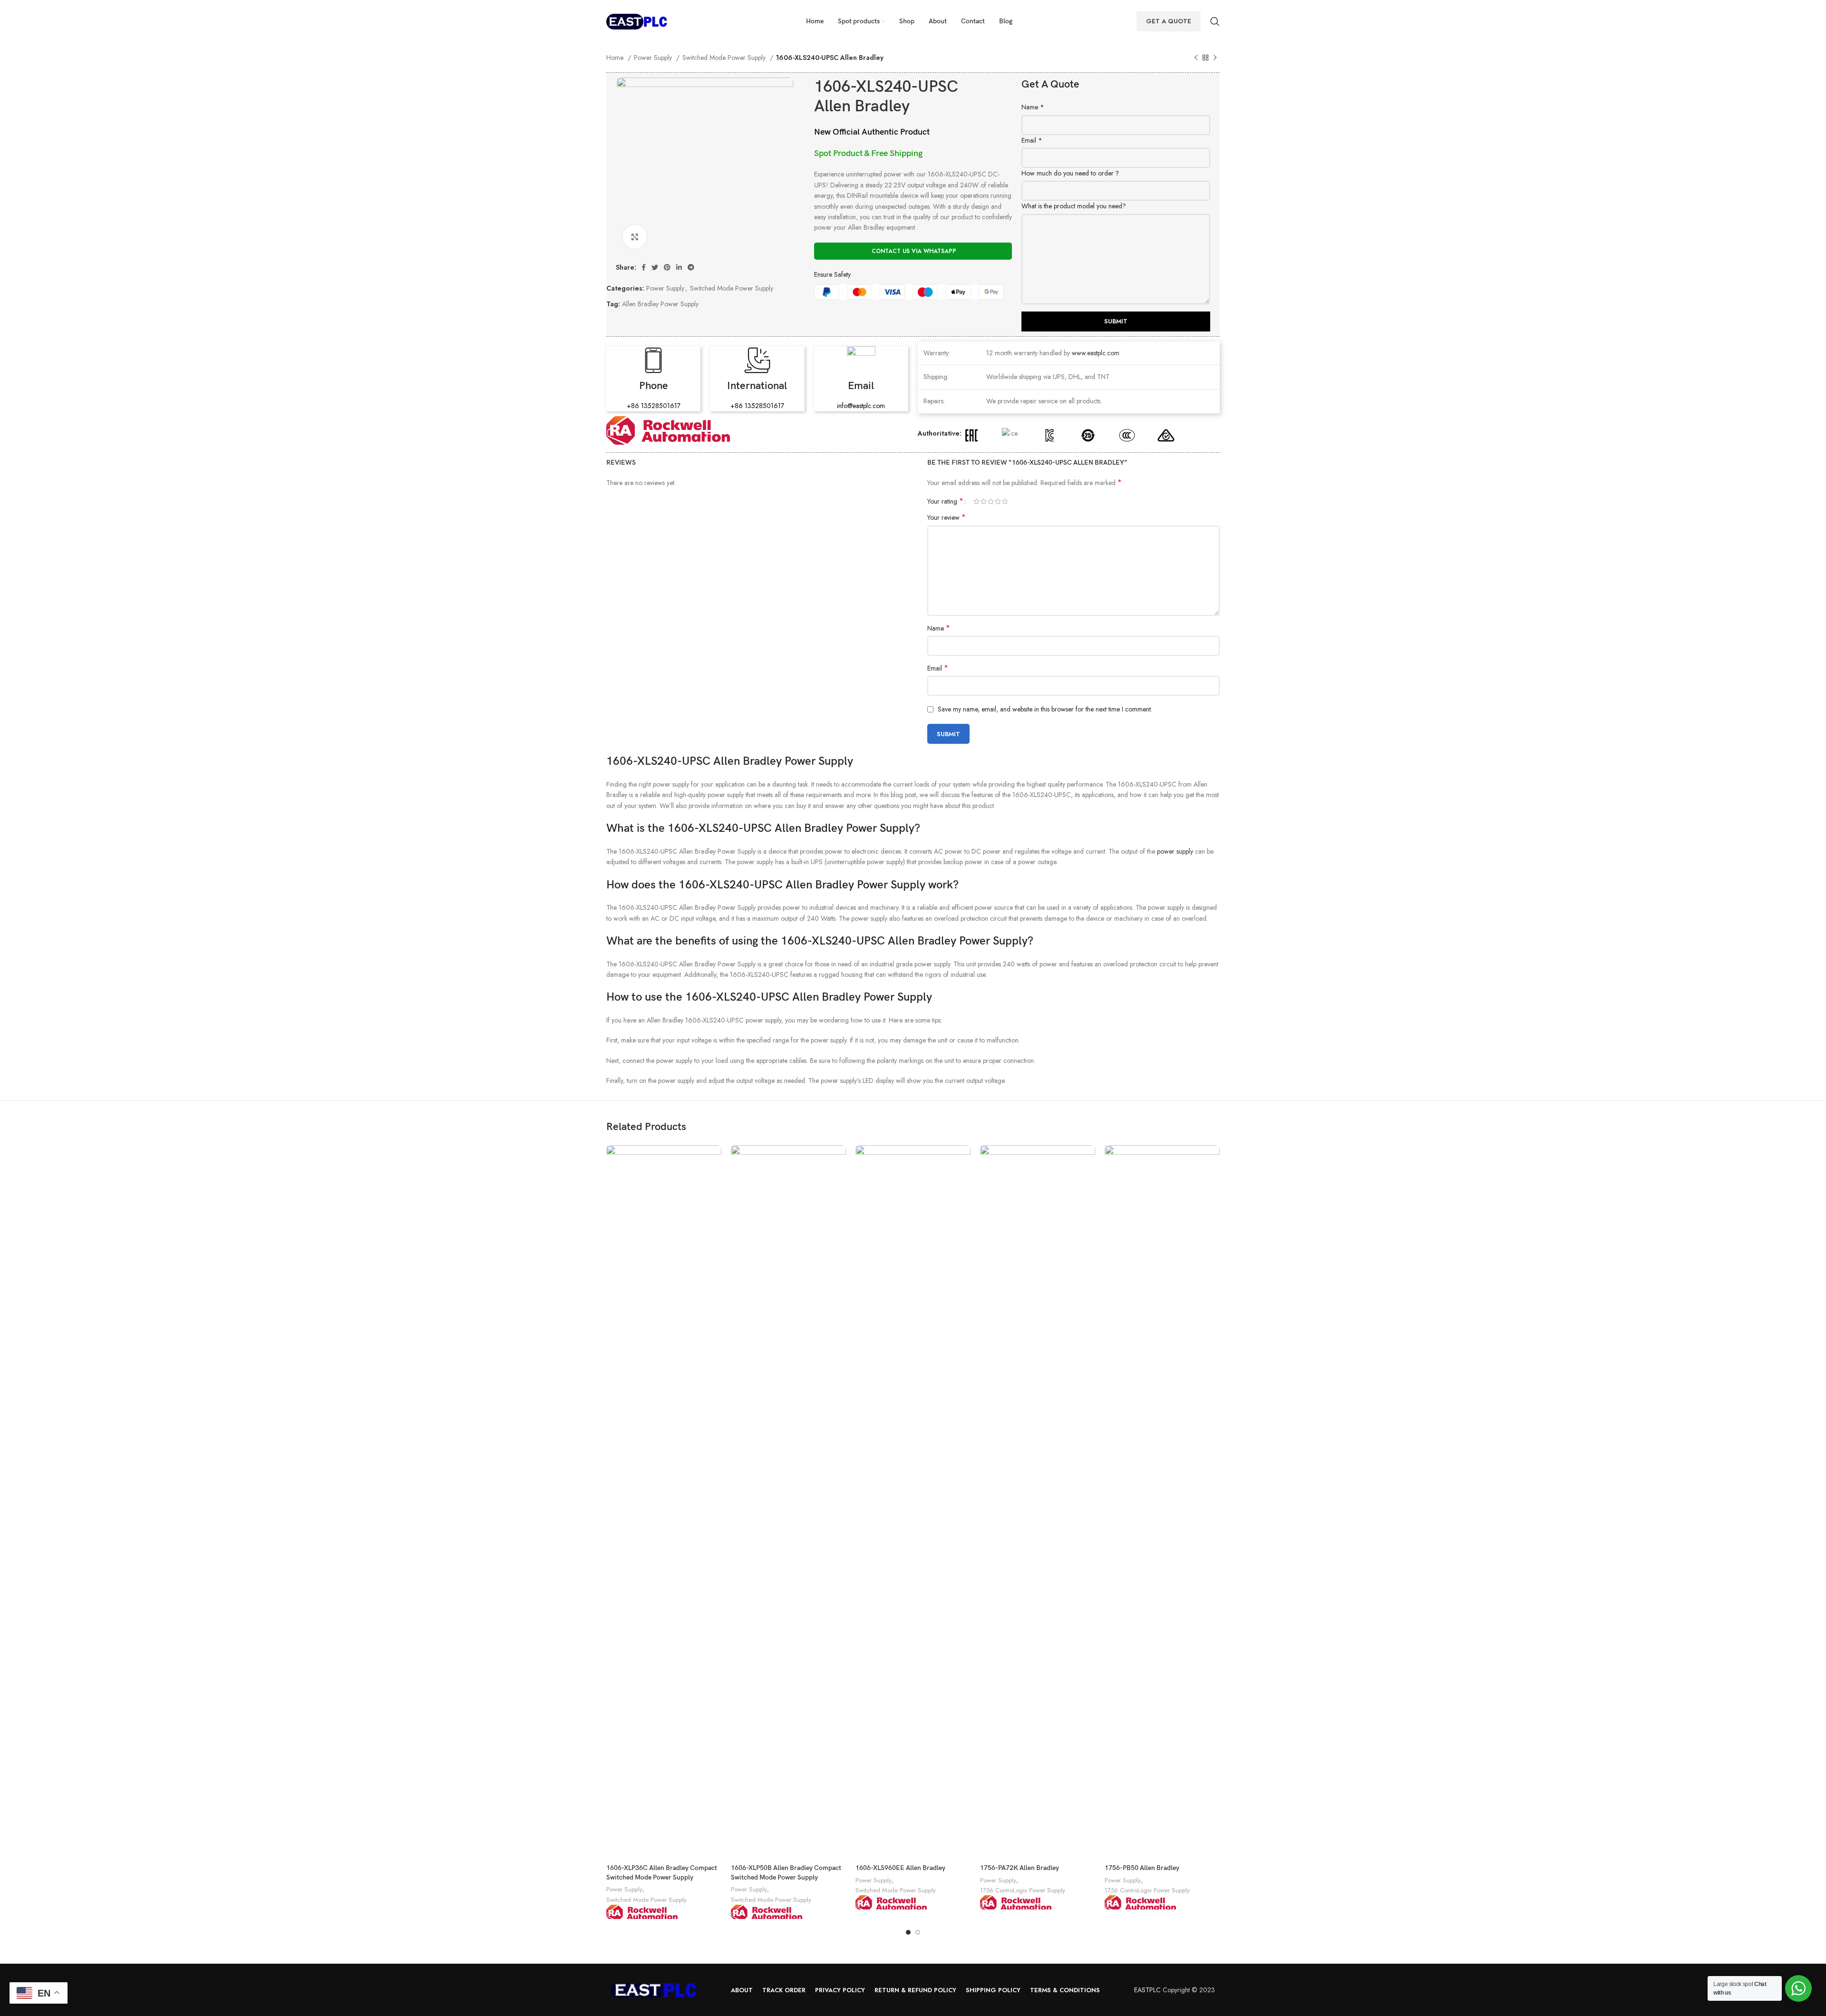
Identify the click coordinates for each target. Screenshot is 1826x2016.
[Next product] (1215, 58)
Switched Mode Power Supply (725, 58)
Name (1033, 107)
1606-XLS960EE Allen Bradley (900, 1868)
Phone (654, 386)
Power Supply (654, 58)
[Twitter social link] (655, 267)
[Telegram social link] (691, 267)
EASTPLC (1147, 1990)
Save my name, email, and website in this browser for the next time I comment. (1045, 709)
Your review (947, 517)
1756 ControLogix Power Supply (1023, 1890)
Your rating (945, 501)
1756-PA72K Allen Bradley (1020, 1868)
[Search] (1215, 21)
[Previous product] (1196, 58)
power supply (1175, 851)
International (757, 386)
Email (1032, 140)
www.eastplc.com (1096, 353)
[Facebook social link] (644, 267)
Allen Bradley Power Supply (660, 304)
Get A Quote (1169, 21)
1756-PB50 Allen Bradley (1142, 1868)
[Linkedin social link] (679, 267)
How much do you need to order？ (1071, 173)
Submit (1116, 321)
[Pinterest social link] (667, 267)
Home (616, 58)
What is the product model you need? (1074, 206)
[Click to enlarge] (635, 237)
